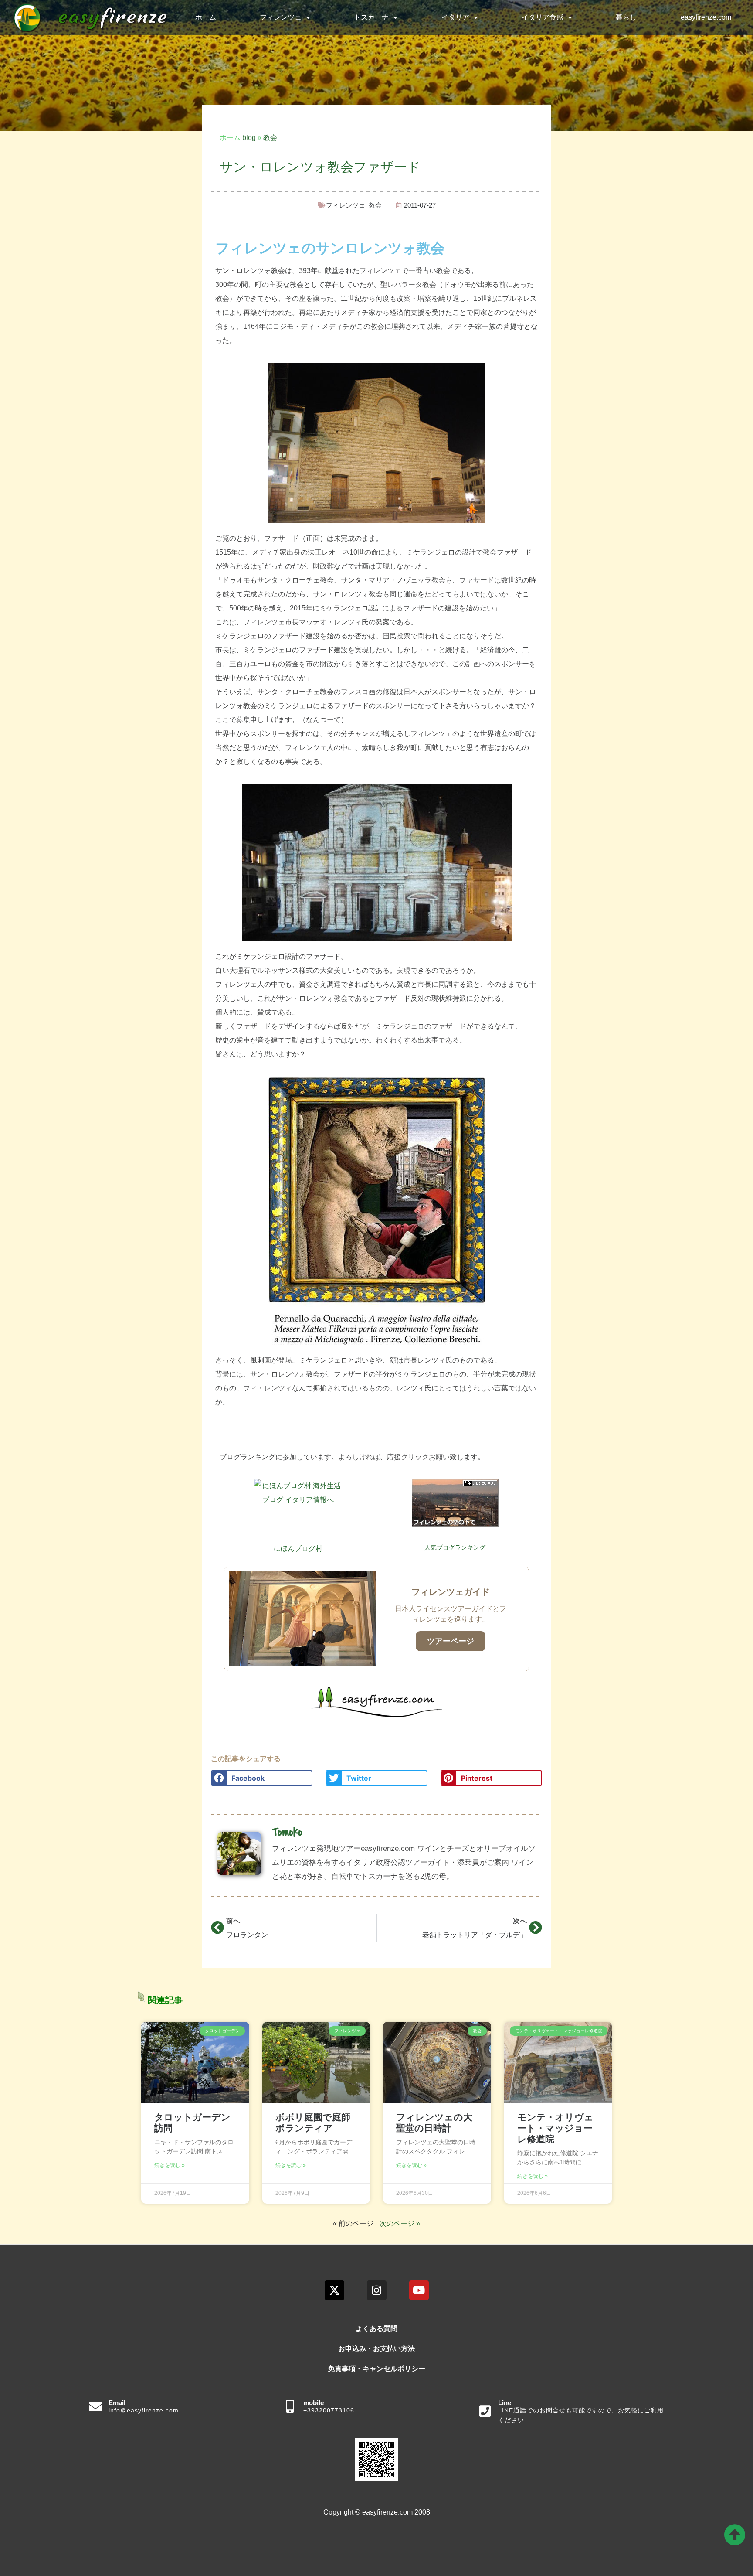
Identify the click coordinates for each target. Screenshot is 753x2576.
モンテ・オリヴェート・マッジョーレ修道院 (555, 2128)
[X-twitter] (334, 2290)
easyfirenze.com (706, 17)
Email (117, 2403)
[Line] (485, 2411)
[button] (262, 1778)
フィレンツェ (281, 17)
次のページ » (400, 2223)
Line (505, 2403)
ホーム (206, 17)
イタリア (455, 17)
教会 (270, 138)
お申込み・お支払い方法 (376, 2349)
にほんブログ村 (298, 1549)
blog (249, 138)
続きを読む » (170, 2165)
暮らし (626, 17)
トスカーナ (371, 17)
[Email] (95, 2406)
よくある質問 (376, 2329)
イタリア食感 (543, 17)
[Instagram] (377, 2290)
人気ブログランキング (455, 1547)
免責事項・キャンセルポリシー (376, 2369)
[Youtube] (419, 2290)
